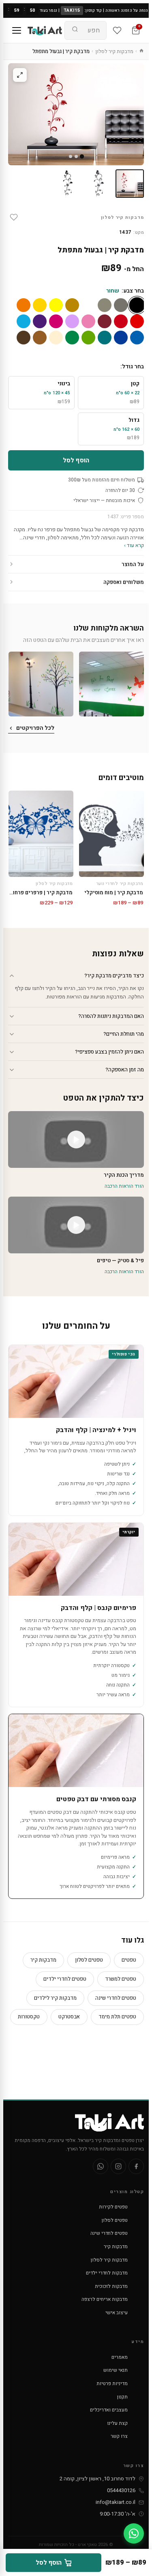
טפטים (129, 1960)
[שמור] (14, 217)
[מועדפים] (117, 30)
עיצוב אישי (117, 2313)
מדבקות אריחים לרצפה (105, 2299)
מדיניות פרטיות (112, 2384)
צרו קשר (119, 2436)
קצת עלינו (117, 2423)
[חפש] (75, 30)
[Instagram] (118, 2166)
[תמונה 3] (68, 184)
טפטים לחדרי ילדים (65, 1979)
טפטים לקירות (113, 2207)
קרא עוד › (134, 545)
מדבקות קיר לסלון (114, 51)
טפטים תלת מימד (117, 2017)
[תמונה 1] (130, 184)
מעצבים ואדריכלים (109, 2410)
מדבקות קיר (43, 1960)
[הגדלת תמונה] (20, 75)
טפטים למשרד (121, 1979)
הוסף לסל (76, 460)
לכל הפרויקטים (35, 728)
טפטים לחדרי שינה (116, 1998)
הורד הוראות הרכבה (124, 1186)
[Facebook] (136, 2166)
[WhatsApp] (101, 2166)
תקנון (122, 2397)
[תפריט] (17, 30)
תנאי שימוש (116, 2370)
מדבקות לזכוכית (111, 2286)
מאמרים (120, 2357)
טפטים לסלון (89, 1960)
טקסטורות (29, 2017)
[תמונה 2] (99, 184)
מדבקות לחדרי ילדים (107, 2273)
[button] (111, 684)
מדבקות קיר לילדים (55, 1998)
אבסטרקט (69, 2017)
